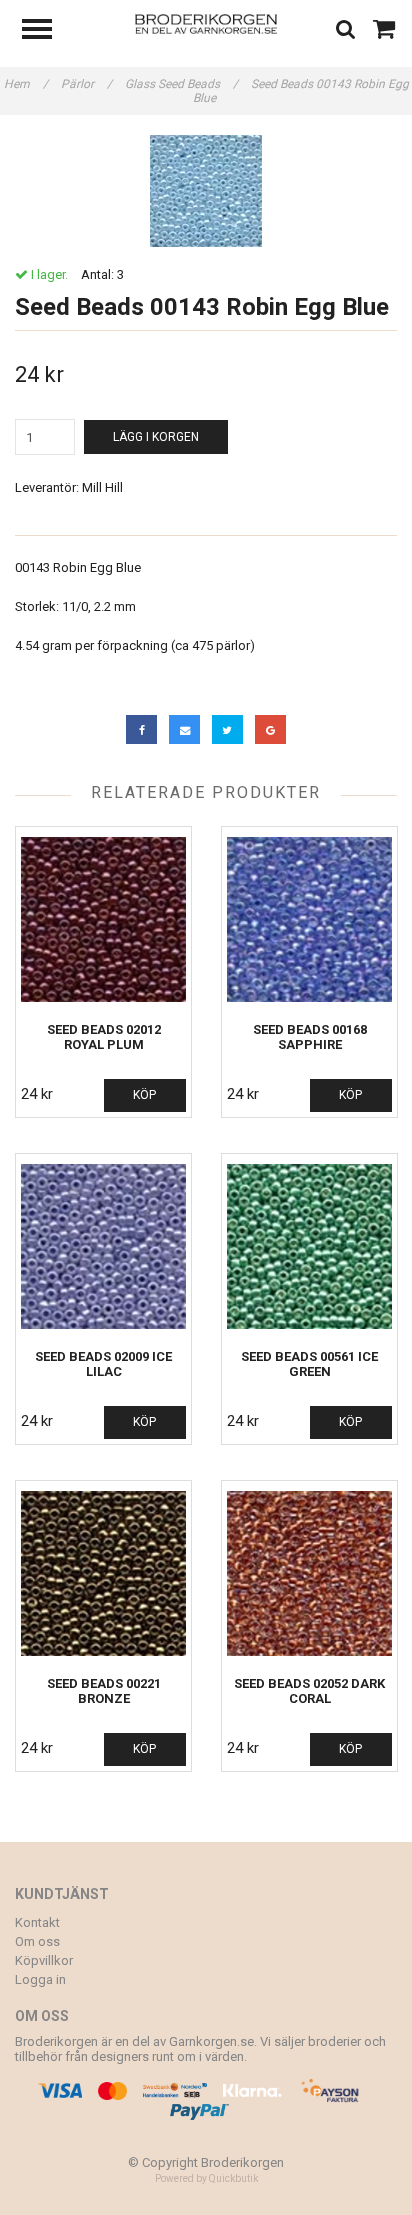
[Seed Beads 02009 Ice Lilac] (103, 1246)
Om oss (37, 1941)
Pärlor (86, 84)
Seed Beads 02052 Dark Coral (309, 1691)
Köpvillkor (44, 1960)
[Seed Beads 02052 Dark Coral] (309, 1573)
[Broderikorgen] (206, 22)
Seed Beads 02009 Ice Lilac (103, 1364)
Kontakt (37, 1922)
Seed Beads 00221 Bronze (104, 1691)
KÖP (144, 1095)
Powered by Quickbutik (206, 2178)
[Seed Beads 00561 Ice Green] (309, 1246)
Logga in (40, 1979)
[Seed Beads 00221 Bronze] (103, 1573)
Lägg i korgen (156, 437)
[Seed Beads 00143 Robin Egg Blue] (206, 191)
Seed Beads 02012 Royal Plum (104, 1037)
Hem (26, 84)
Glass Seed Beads (181, 84)
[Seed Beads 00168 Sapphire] (309, 919)
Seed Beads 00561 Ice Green (309, 1364)
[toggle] (47, 31)
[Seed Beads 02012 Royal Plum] (103, 919)
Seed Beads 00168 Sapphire (310, 1037)
